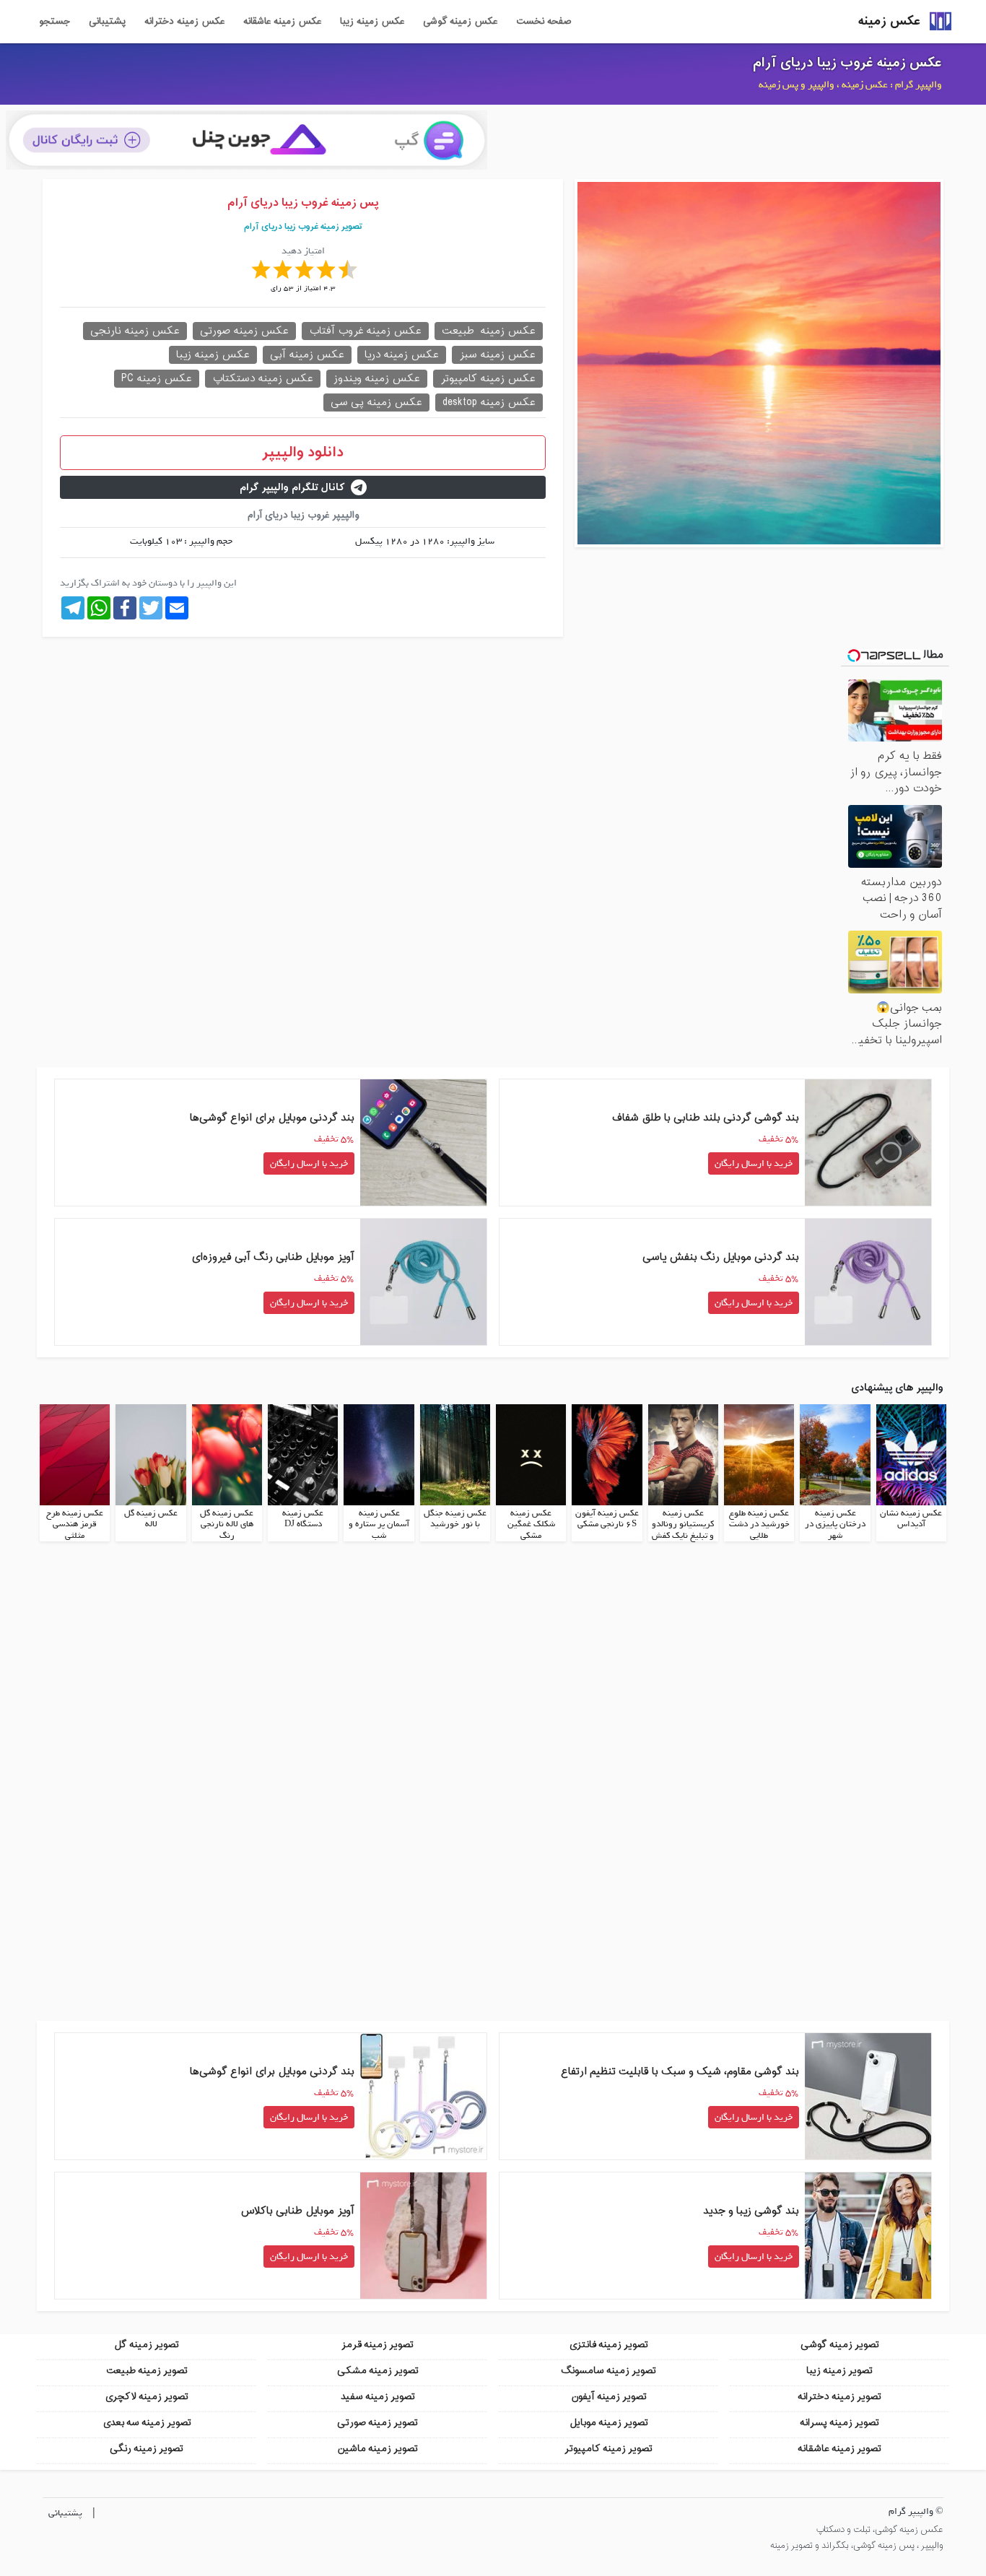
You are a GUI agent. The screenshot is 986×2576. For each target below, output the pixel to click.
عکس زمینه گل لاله (151, 1519)
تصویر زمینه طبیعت (147, 2371)
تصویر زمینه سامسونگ (608, 2371)
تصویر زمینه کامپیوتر (608, 2449)
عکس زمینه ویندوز (377, 379)
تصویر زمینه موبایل (609, 2423)
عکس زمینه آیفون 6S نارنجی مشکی (607, 1519)
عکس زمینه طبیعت (489, 331)
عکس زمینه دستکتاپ (263, 379)
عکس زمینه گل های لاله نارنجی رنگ (227, 1524)
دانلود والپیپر (303, 453)
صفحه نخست (544, 22)
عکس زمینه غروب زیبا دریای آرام (847, 63)
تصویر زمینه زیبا (839, 2371)
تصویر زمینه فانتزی (608, 2345)
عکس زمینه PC (157, 379)
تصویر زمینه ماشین (378, 2449)
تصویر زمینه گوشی (840, 2345)
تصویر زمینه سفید (378, 2397)
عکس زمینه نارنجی (135, 331)
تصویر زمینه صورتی (378, 2423)
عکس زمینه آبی (307, 355)
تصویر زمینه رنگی (147, 2449)
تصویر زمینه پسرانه (839, 2423)
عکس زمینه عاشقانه (282, 22)
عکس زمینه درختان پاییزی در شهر (835, 1524)
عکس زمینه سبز (497, 355)
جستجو (54, 22)
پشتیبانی (107, 22)
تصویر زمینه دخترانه (839, 2397)
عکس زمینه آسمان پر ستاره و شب (379, 1524)
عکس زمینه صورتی (244, 331)
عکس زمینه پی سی (376, 402)
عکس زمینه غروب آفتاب (365, 331)
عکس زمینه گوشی (460, 22)
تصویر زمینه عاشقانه (839, 2449)
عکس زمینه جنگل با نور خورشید (455, 1519)
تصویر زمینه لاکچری (147, 2397)
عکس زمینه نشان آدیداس (911, 1519)
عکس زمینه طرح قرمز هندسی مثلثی (75, 1524)
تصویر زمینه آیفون (609, 2397)
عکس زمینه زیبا (372, 22)
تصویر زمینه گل (147, 2345)
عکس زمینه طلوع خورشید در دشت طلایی (759, 1524)
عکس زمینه (889, 21)
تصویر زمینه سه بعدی (147, 2423)
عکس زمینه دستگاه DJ (303, 1519)
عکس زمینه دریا (402, 355)
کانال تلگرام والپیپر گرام (292, 488)
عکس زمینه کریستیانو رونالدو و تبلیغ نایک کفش (683, 1524)
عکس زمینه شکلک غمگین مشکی (531, 1524)
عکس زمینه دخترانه (184, 22)
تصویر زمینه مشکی (378, 2371)
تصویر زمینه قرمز (378, 2345)
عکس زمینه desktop (489, 402)
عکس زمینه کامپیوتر (488, 379)
